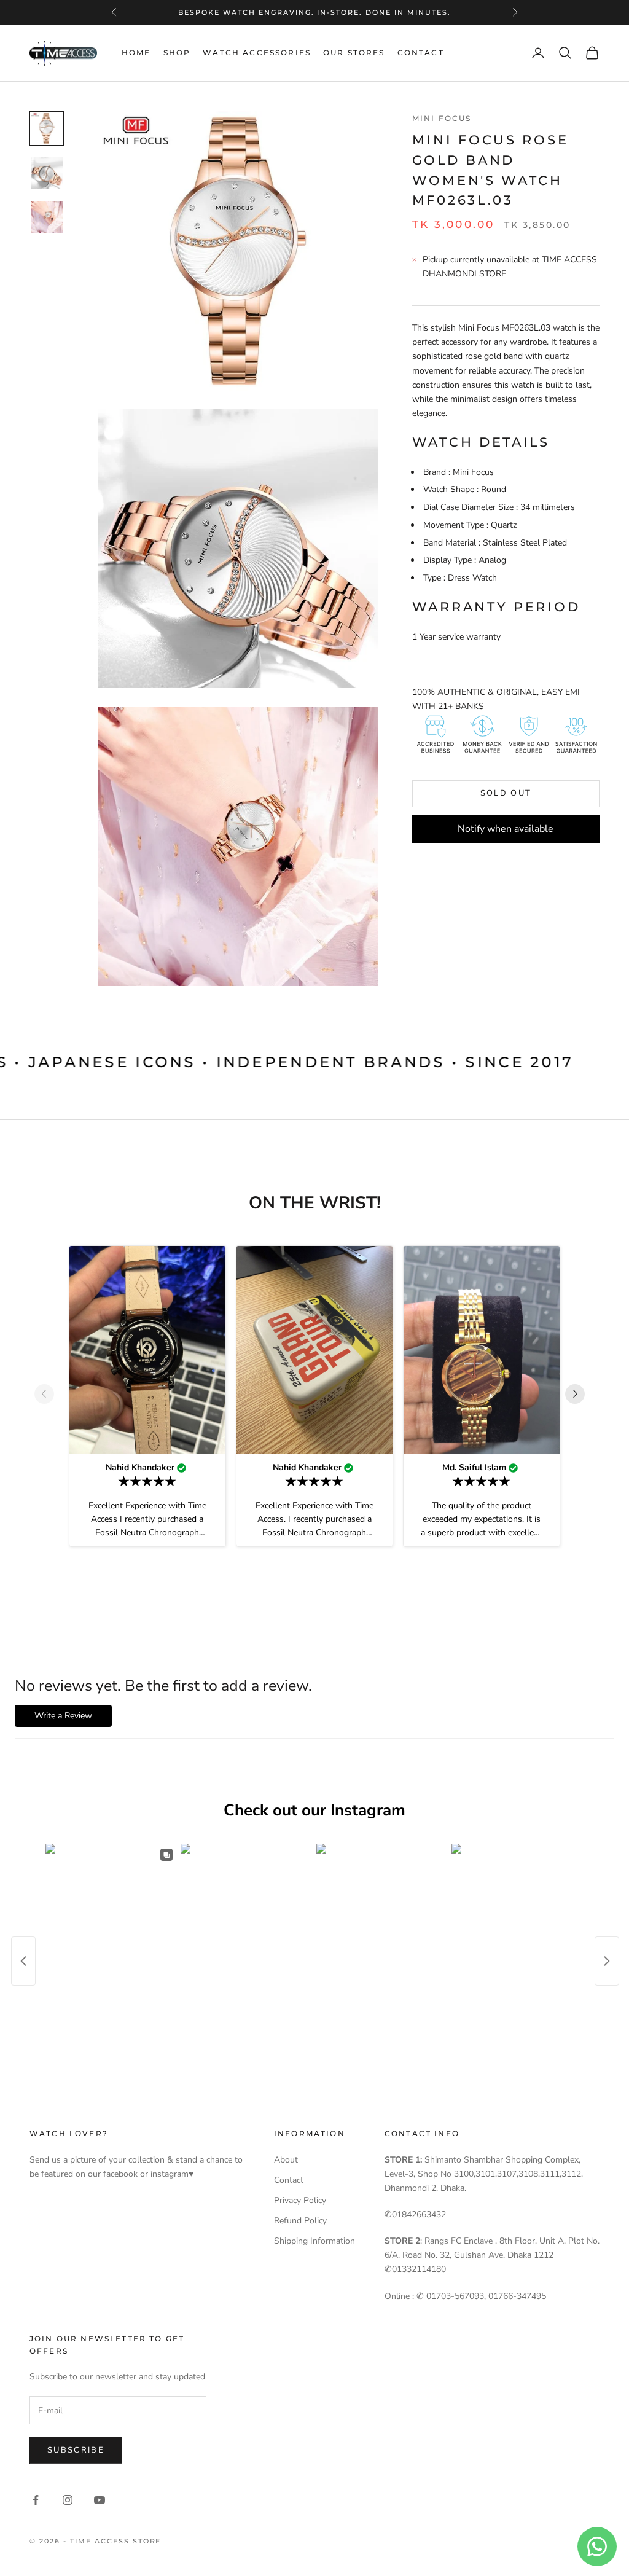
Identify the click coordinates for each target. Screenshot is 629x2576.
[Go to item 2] (47, 173)
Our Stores (354, 53)
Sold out (506, 793)
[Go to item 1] (47, 128)
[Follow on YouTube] (100, 2500)
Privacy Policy (300, 2200)
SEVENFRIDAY (313, 12)
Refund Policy (300, 2221)
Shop (177, 53)
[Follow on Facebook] (36, 2500)
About (286, 2160)
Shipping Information (314, 2241)
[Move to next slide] (580, 1394)
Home (136, 53)
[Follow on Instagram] (68, 2500)
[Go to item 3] (47, 217)
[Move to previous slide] (49, 1394)
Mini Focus (442, 118)
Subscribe (76, 2450)
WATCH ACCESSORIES (257, 53)
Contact (421, 53)
